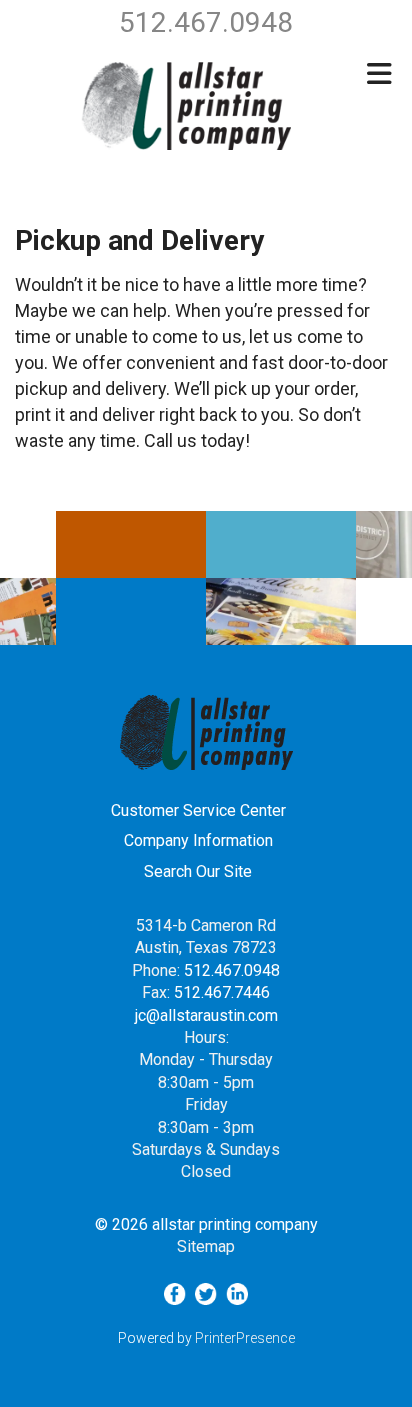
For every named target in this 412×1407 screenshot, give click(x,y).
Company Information (198, 840)
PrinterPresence (245, 1338)
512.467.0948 (232, 970)
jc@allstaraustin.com (206, 1015)
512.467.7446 (222, 992)
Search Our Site (198, 871)
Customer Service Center (198, 810)
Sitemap (206, 1246)
